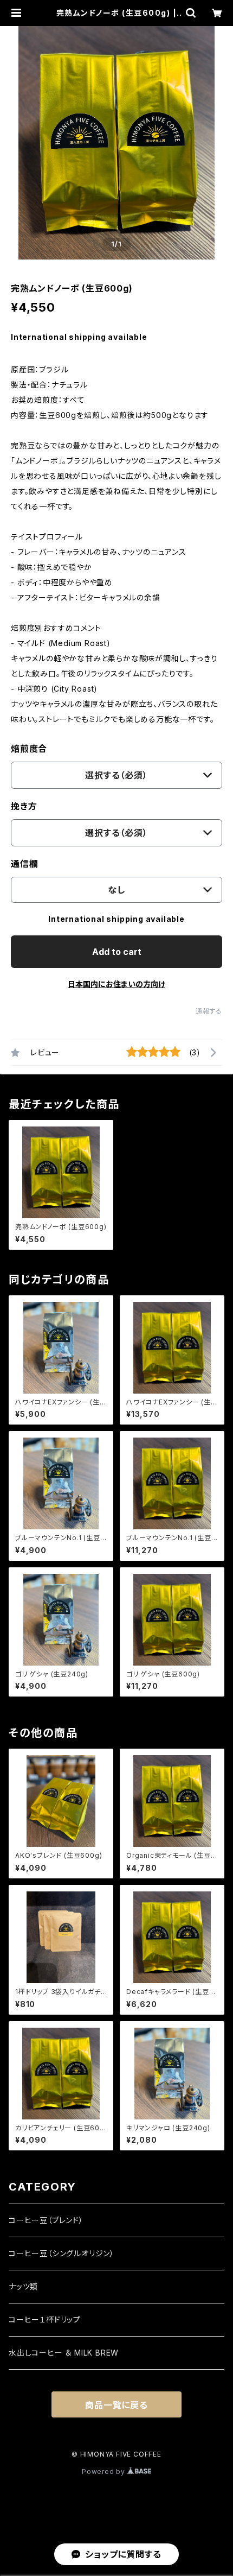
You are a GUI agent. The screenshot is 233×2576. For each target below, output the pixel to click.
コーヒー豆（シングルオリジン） (62, 2253)
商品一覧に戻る (116, 2405)
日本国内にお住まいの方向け (116, 984)
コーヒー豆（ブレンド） (46, 2220)
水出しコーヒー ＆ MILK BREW (64, 2353)
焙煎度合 (29, 749)
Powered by (105, 2471)
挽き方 (24, 806)
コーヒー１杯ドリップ (45, 2319)
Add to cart (117, 952)
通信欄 (24, 864)
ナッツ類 (23, 2286)
